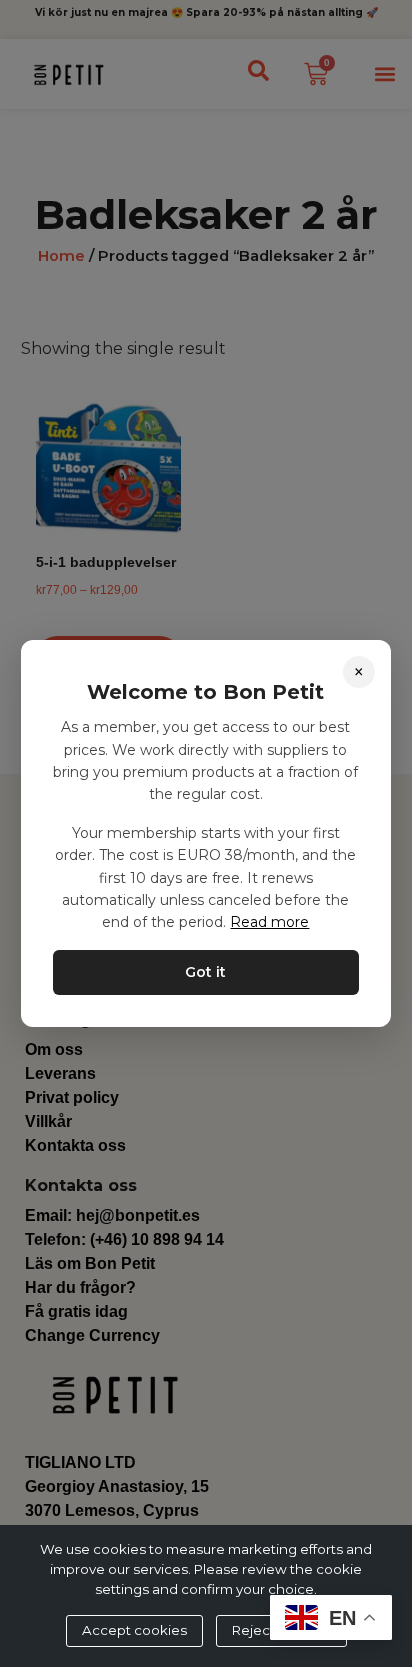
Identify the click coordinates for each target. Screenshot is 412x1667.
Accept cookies (134, 1630)
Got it (205, 972)
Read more (269, 922)
